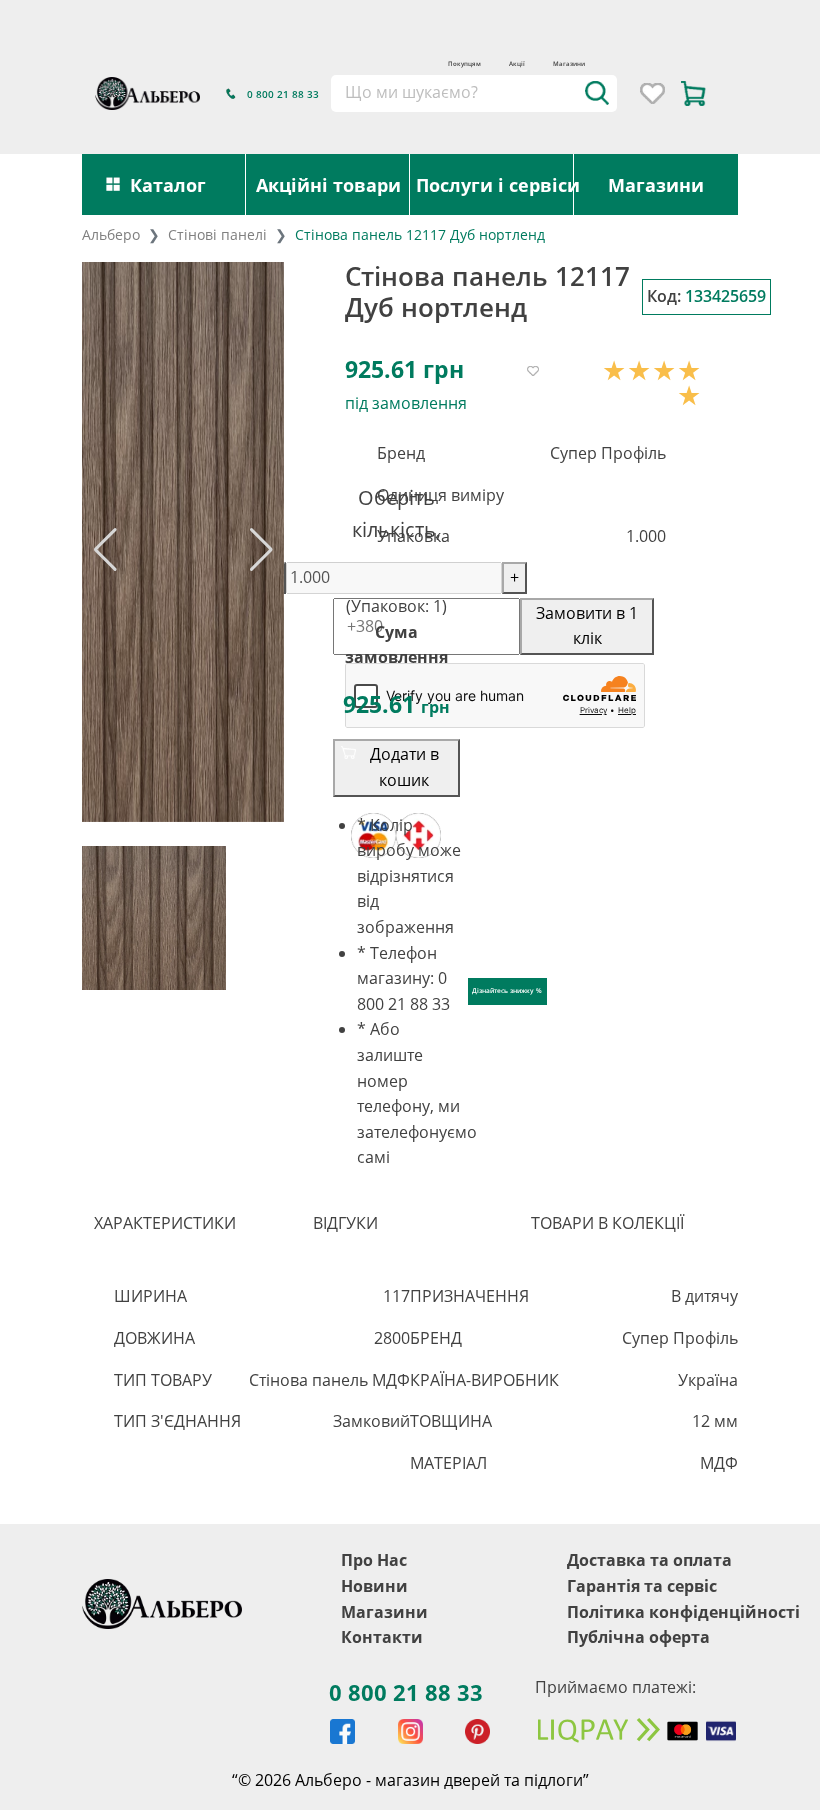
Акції (517, 63)
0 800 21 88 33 (406, 1692)
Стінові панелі (217, 234)
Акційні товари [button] (328, 184)
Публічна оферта (638, 1637)
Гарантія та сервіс (642, 1586)
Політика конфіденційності (683, 1612)
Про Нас (374, 1560)
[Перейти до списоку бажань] (652, 93)
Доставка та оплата (649, 1560)
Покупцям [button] (464, 63)
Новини (374, 1586)
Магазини (569, 63)
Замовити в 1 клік (587, 626)
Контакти (382, 1637)
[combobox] (473, 93)
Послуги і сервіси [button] (495, 184)
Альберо (111, 234)
